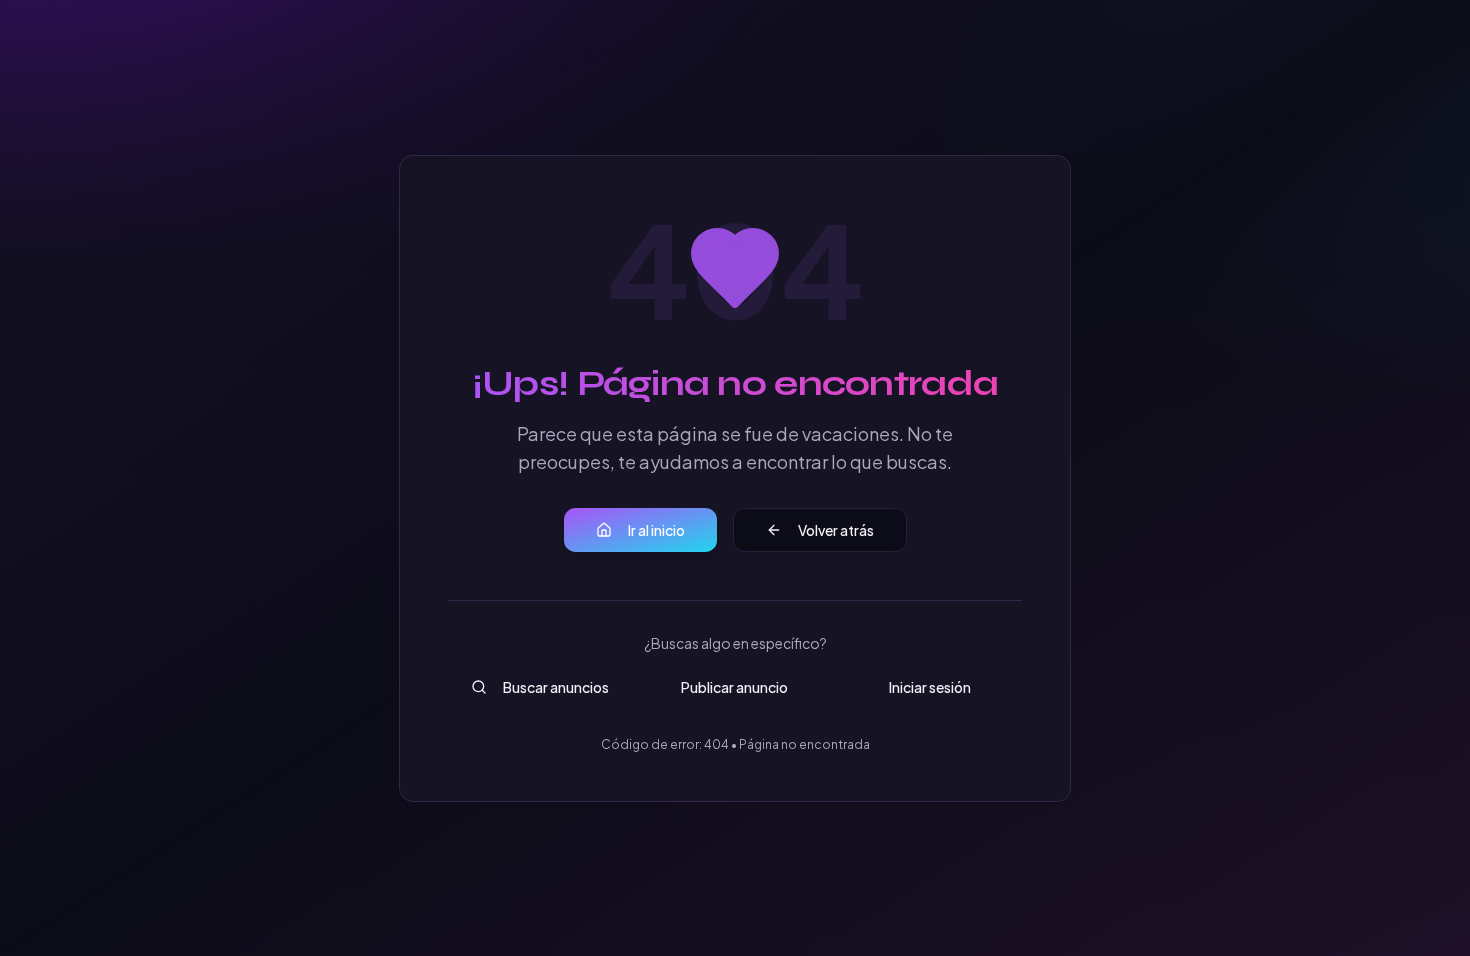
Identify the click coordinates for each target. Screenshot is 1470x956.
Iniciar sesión (930, 687)
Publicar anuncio (734, 687)
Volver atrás (836, 530)
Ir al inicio (656, 530)
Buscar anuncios (556, 687)
